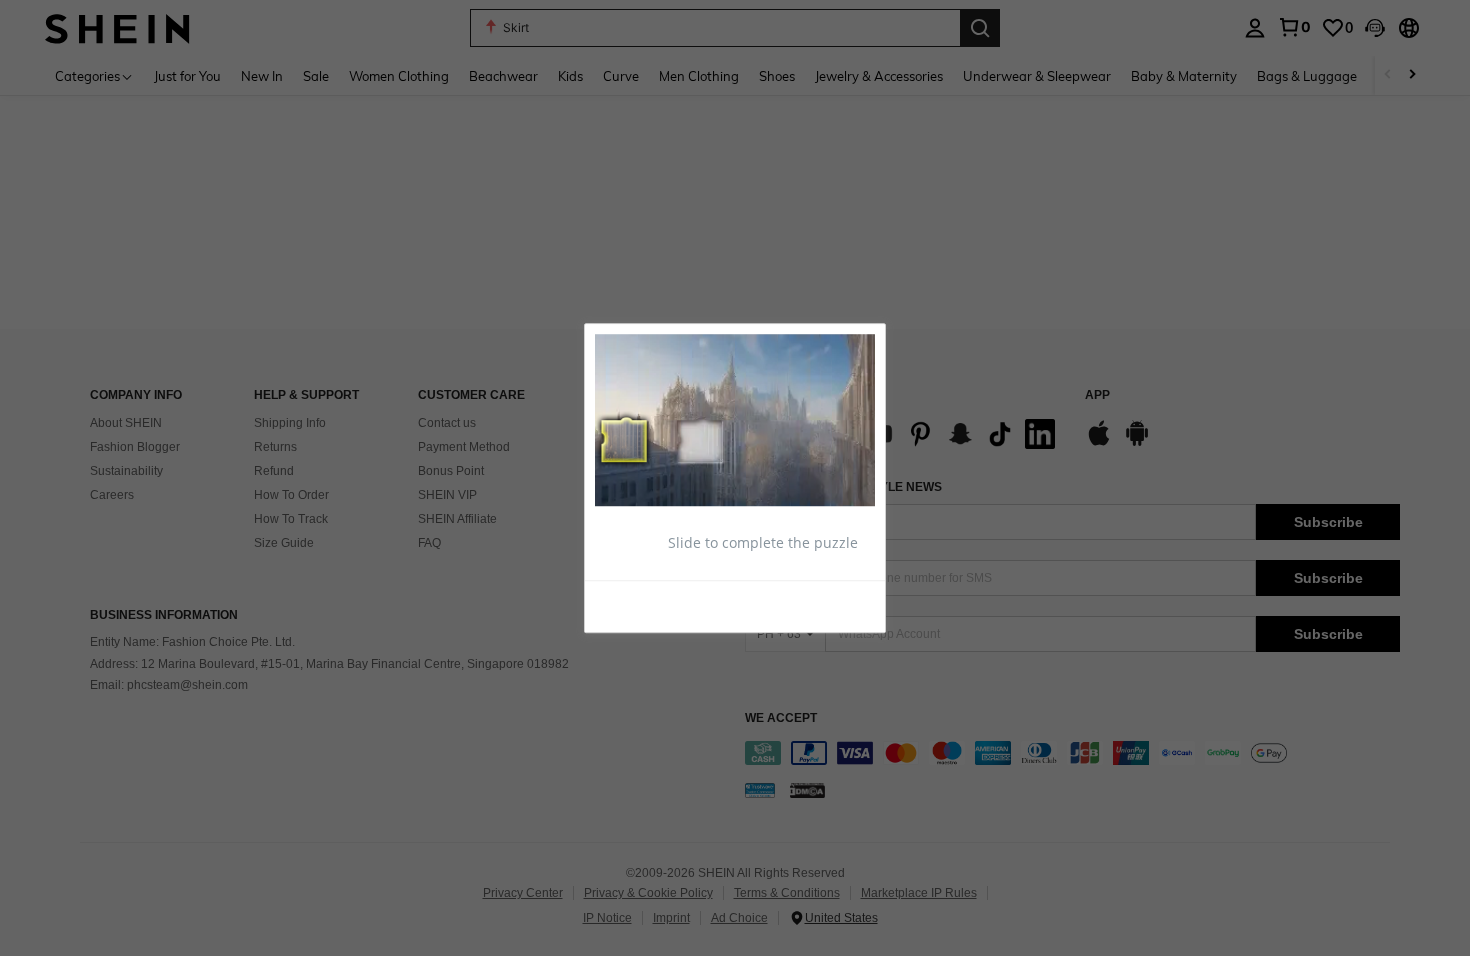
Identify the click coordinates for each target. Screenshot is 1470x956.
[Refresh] (644, 605)
